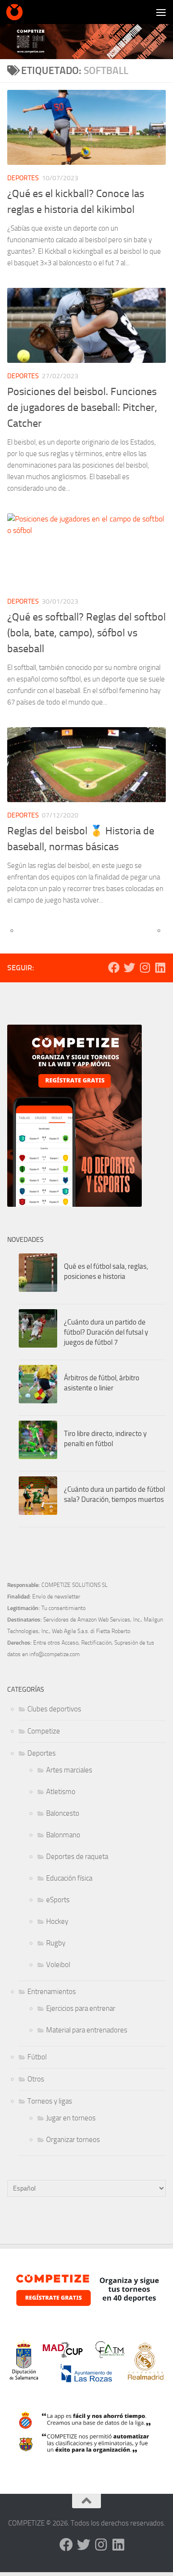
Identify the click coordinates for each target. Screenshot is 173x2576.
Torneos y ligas (50, 2101)
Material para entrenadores (87, 2030)
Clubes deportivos (54, 1709)
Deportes (23, 178)
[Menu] (161, 12)
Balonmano (63, 1835)
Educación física (69, 1878)
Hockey (57, 1921)
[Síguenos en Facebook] (114, 967)
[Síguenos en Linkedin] (160, 967)
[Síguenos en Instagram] (145, 967)
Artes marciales (69, 1770)
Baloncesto (63, 1813)
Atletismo (61, 1792)
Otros (36, 2079)
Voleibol (58, 1965)
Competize (44, 1731)
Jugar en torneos (71, 2118)
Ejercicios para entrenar (81, 2008)
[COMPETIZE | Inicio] (17, 12)
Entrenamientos (52, 1992)
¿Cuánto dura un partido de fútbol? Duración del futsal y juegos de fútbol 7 (106, 1332)
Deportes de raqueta (77, 1857)
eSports (58, 1900)
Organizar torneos (73, 2140)
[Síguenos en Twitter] (129, 967)
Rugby (56, 1943)
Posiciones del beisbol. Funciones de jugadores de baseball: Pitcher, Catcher (82, 408)
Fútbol (37, 2057)
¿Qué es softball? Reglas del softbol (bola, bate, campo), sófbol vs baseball (86, 633)
